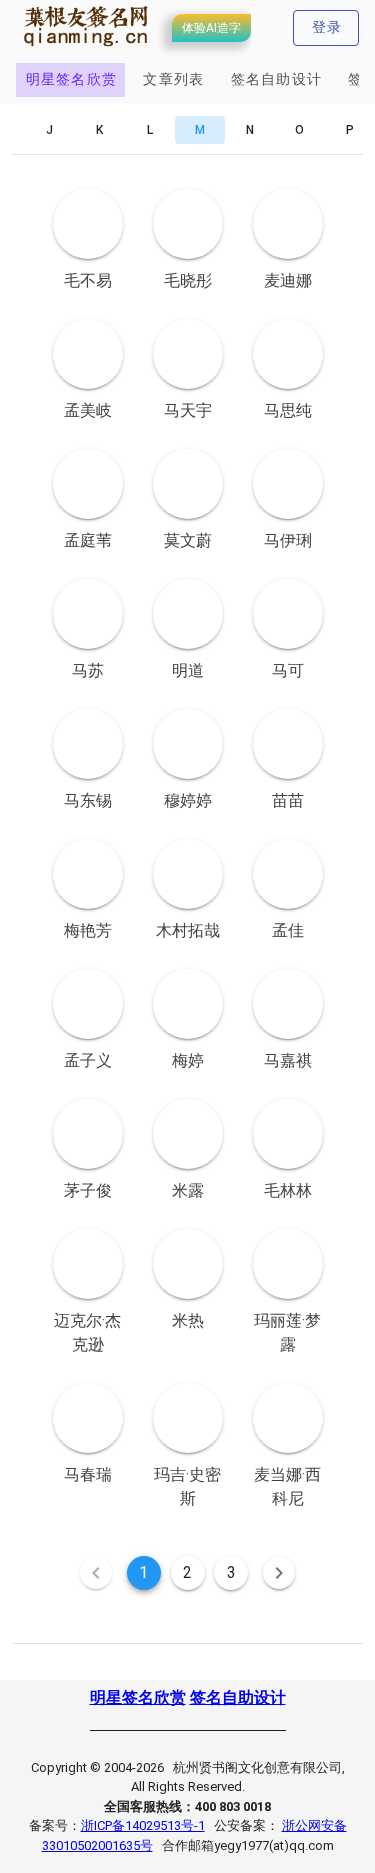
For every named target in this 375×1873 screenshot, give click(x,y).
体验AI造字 (211, 28)
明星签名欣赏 (138, 1697)
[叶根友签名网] (86, 47)
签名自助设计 (238, 1697)
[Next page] (279, 1573)
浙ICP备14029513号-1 (143, 1825)
